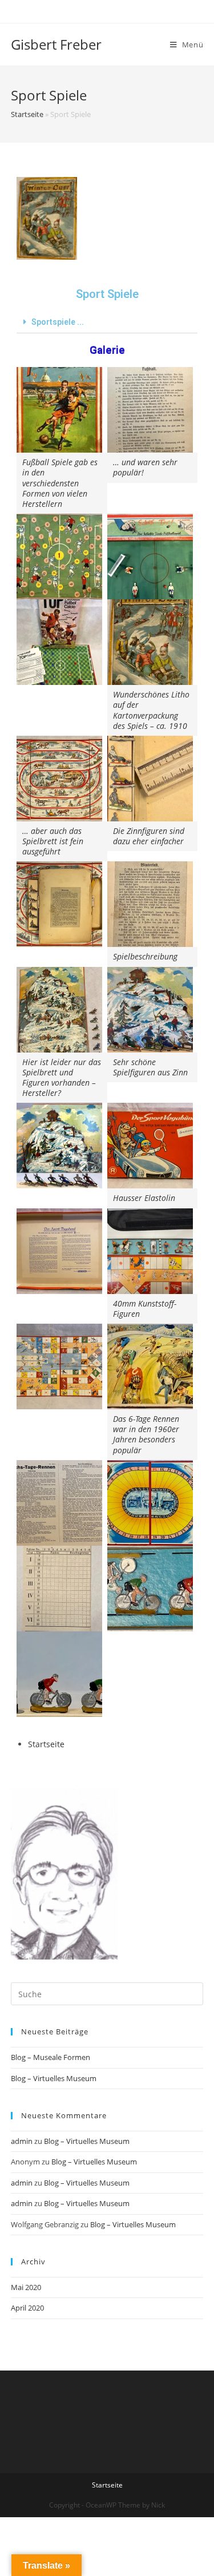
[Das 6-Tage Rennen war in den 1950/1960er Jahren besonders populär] (150, 1366)
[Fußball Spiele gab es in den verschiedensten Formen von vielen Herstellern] (59, 410)
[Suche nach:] (107, 1993)
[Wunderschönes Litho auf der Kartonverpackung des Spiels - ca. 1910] (150, 642)
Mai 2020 (26, 2287)
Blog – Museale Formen (51, 2057)
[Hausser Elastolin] (150, 1146)
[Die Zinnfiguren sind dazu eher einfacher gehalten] (150, 779)
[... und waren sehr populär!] (150, 410)
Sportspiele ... (58, 322)
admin (22, 2141)
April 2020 (27, 2308)
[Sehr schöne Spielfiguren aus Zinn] (150, 1010)
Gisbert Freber (56, 44)
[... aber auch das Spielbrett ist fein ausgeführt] (59, 779)
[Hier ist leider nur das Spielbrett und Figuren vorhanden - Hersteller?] (59, 1010)
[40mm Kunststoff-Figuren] (150, 1251)
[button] (107, 322)
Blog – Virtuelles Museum (54, 2078)
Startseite (27, 114)
